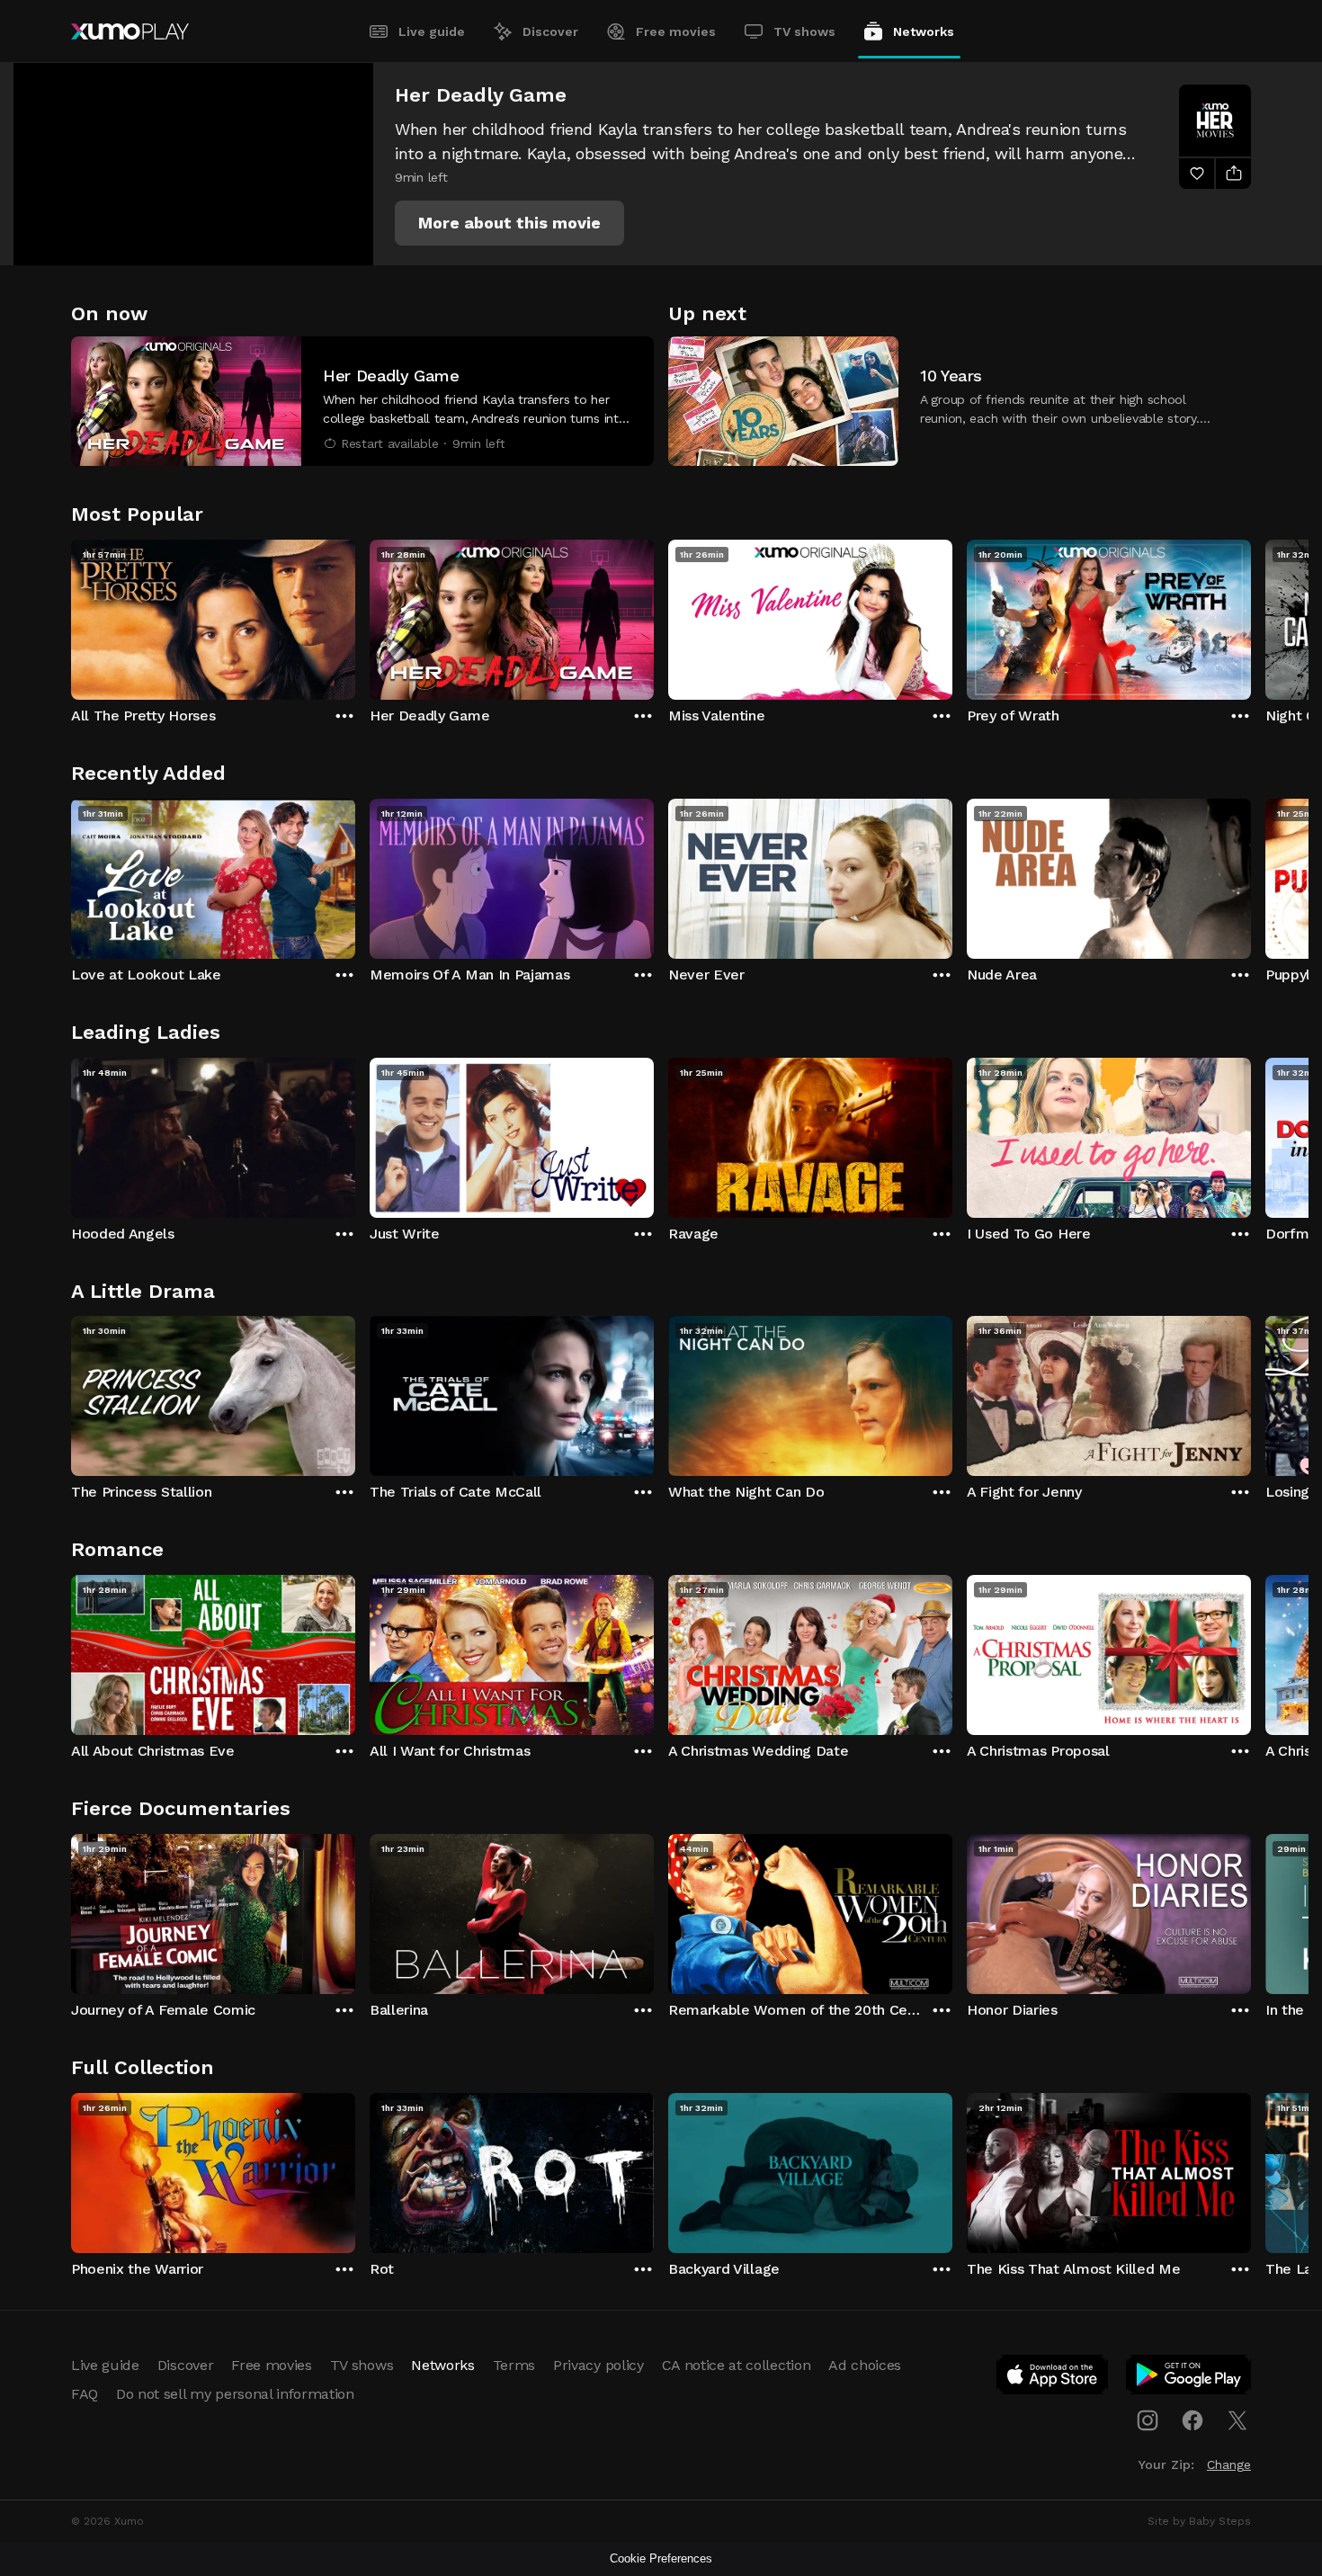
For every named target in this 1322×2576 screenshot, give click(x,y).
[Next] (1251, 615)
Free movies (676, 31)
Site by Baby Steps (1199, 2521)
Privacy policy (598, 2365)
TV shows (804, 31)
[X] (1237, 2420)
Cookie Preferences (661, 2558)
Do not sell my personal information (235, 2394)
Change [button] (1229, 2464)
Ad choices (865, 2365)
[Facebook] (1192, 2420)
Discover (550, 31)
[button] (509, 223)
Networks (924, 31)
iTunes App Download (1053, 2378)
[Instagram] (1148, 2420)
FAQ (85, 2394)
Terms (514, 2365)
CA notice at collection (737, 2365)
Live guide (432, 31)
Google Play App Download (1189, 2378)
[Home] (130, 31)
